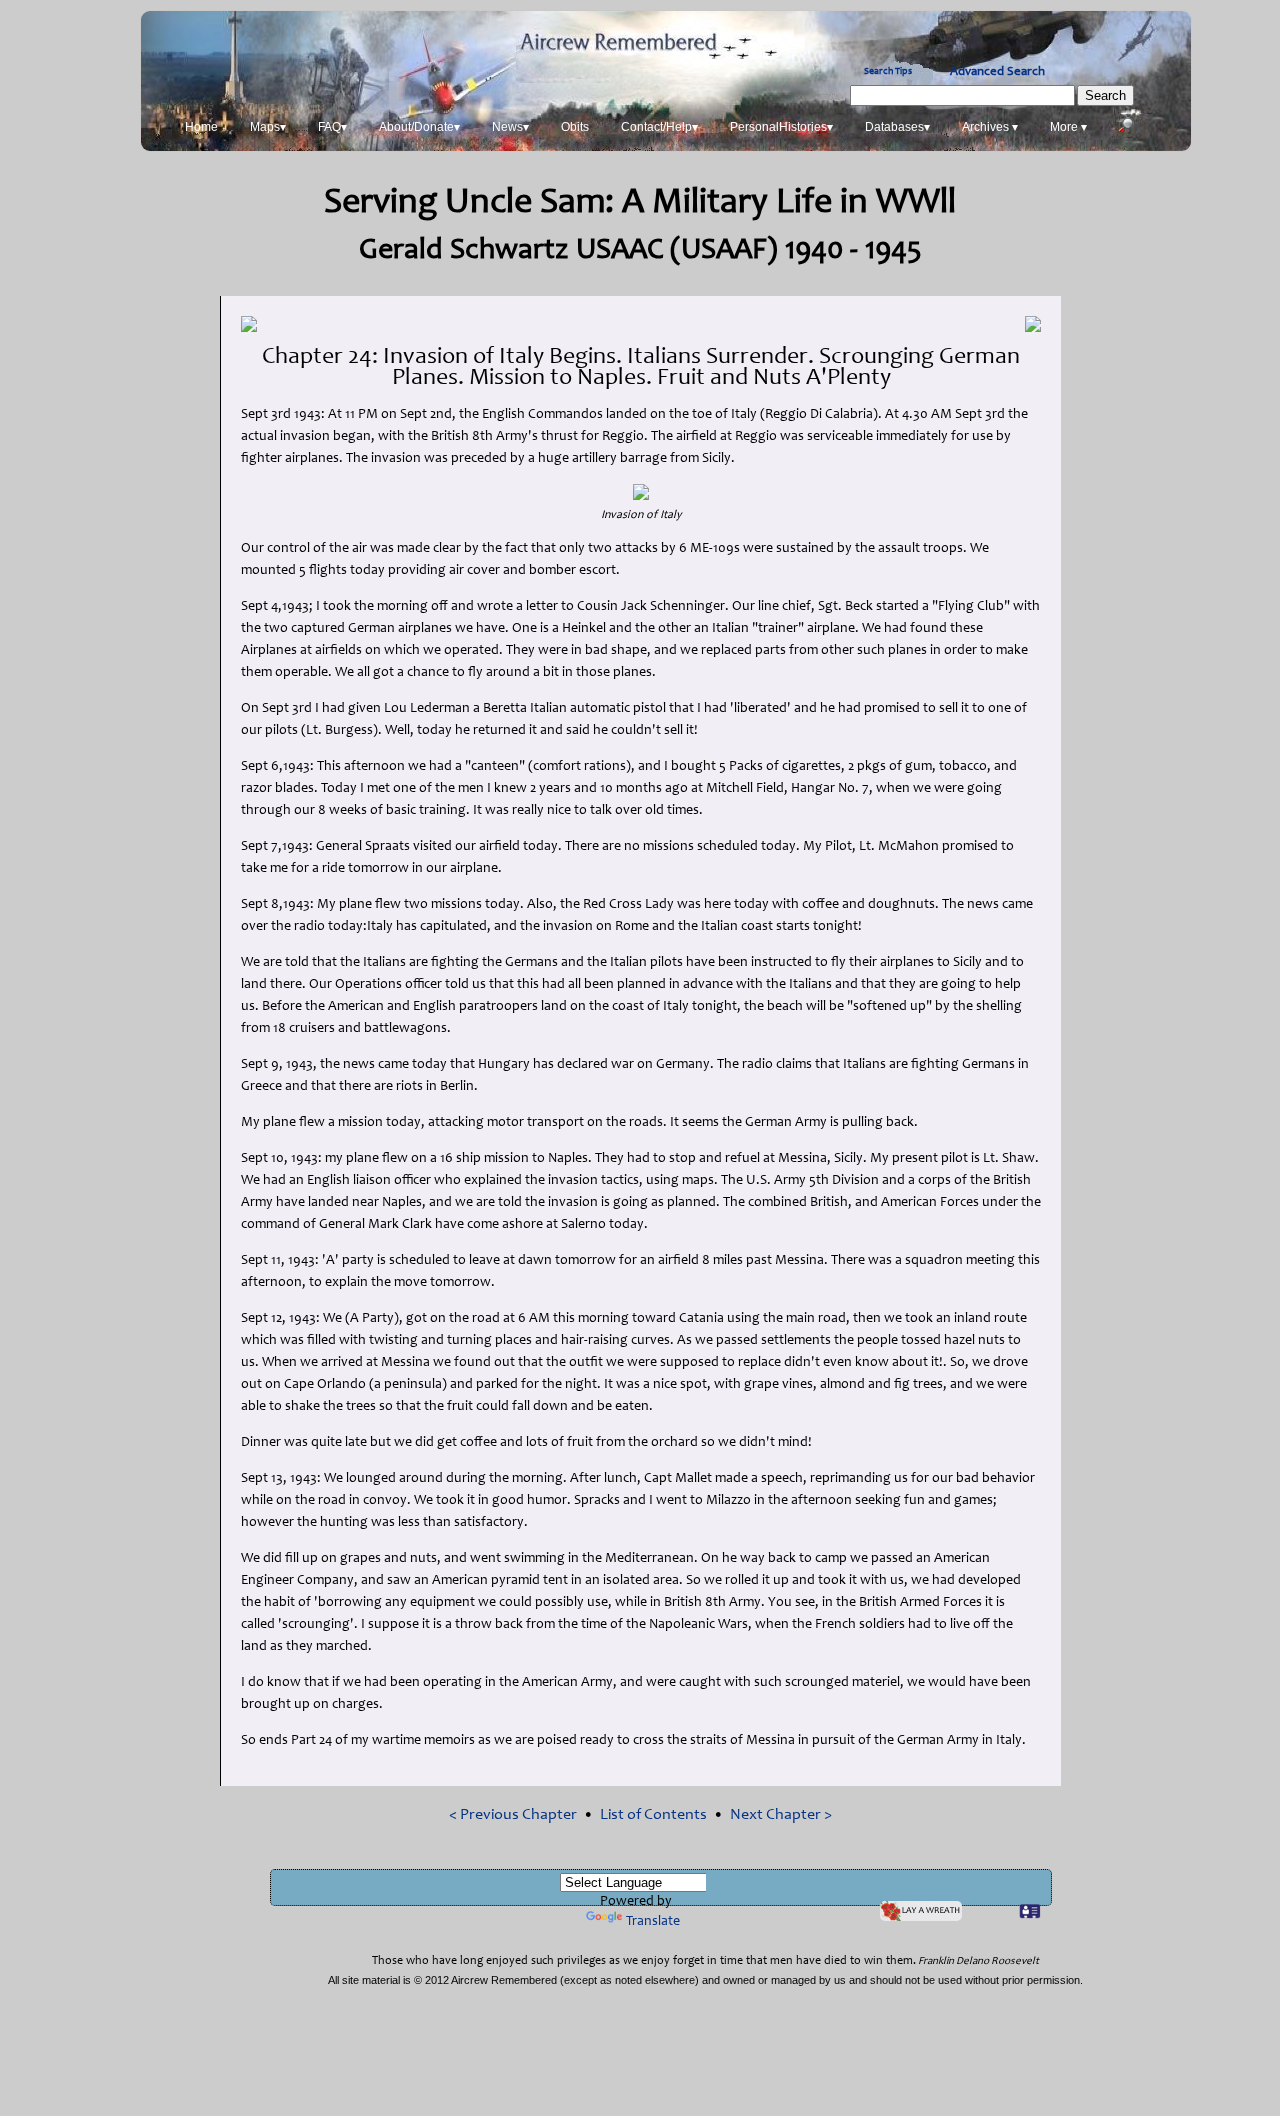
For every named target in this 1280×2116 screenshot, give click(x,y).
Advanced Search (997, 72)
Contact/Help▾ (659, 127)
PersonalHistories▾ (781, 127)
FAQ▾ (332, 127)
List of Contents (653, 1815)
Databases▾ (897, 127)
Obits (575, 127)
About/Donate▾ (419, 127)
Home (201, 127)
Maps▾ (268, 127)
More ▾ (1068, 127)
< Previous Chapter (513, 1815)
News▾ (510, 127)
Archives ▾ (990, 127)
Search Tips (888, 72)
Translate (653, 1922)
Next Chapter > (781, 1815)
